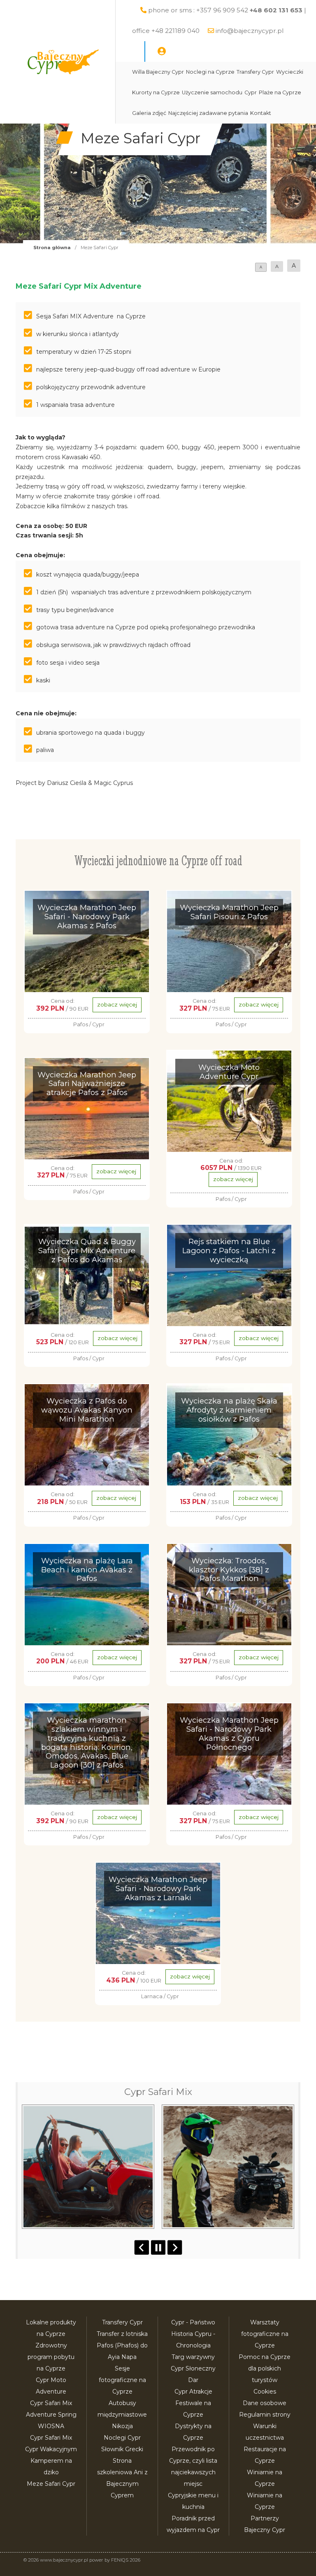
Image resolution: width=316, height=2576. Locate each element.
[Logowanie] (162, 51)
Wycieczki (290, 72)
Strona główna (52, 248)
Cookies (265, 2391)
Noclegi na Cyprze (210, 72)
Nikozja (122, 2426)
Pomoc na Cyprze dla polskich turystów (265, 2368)
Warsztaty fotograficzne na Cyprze (265, 2334)
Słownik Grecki (122, 2449)
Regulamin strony (265, 2415)
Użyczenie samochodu (212, 92)
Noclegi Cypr (122, 2438)
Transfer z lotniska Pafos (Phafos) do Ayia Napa (122, 2345)
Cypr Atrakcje (193, 2391)
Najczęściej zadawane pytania (208, 113)
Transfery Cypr (255, 72)
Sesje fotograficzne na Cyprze (122, 2380)
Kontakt (261, 113)
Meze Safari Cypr (51, 2484)
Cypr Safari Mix (51, 2438)
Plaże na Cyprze (280, 92)
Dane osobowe (265, 2403)
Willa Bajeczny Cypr (158, 72)
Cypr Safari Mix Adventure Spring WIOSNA (51, 2415)
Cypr (251, 92)
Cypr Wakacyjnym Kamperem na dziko (51, 2461)
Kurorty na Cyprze (156, 92)
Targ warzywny (193, 2357)
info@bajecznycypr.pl (250, 31)
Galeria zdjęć (149, 113)
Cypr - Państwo (193, 2322)
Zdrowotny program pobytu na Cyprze (51, 2357)
